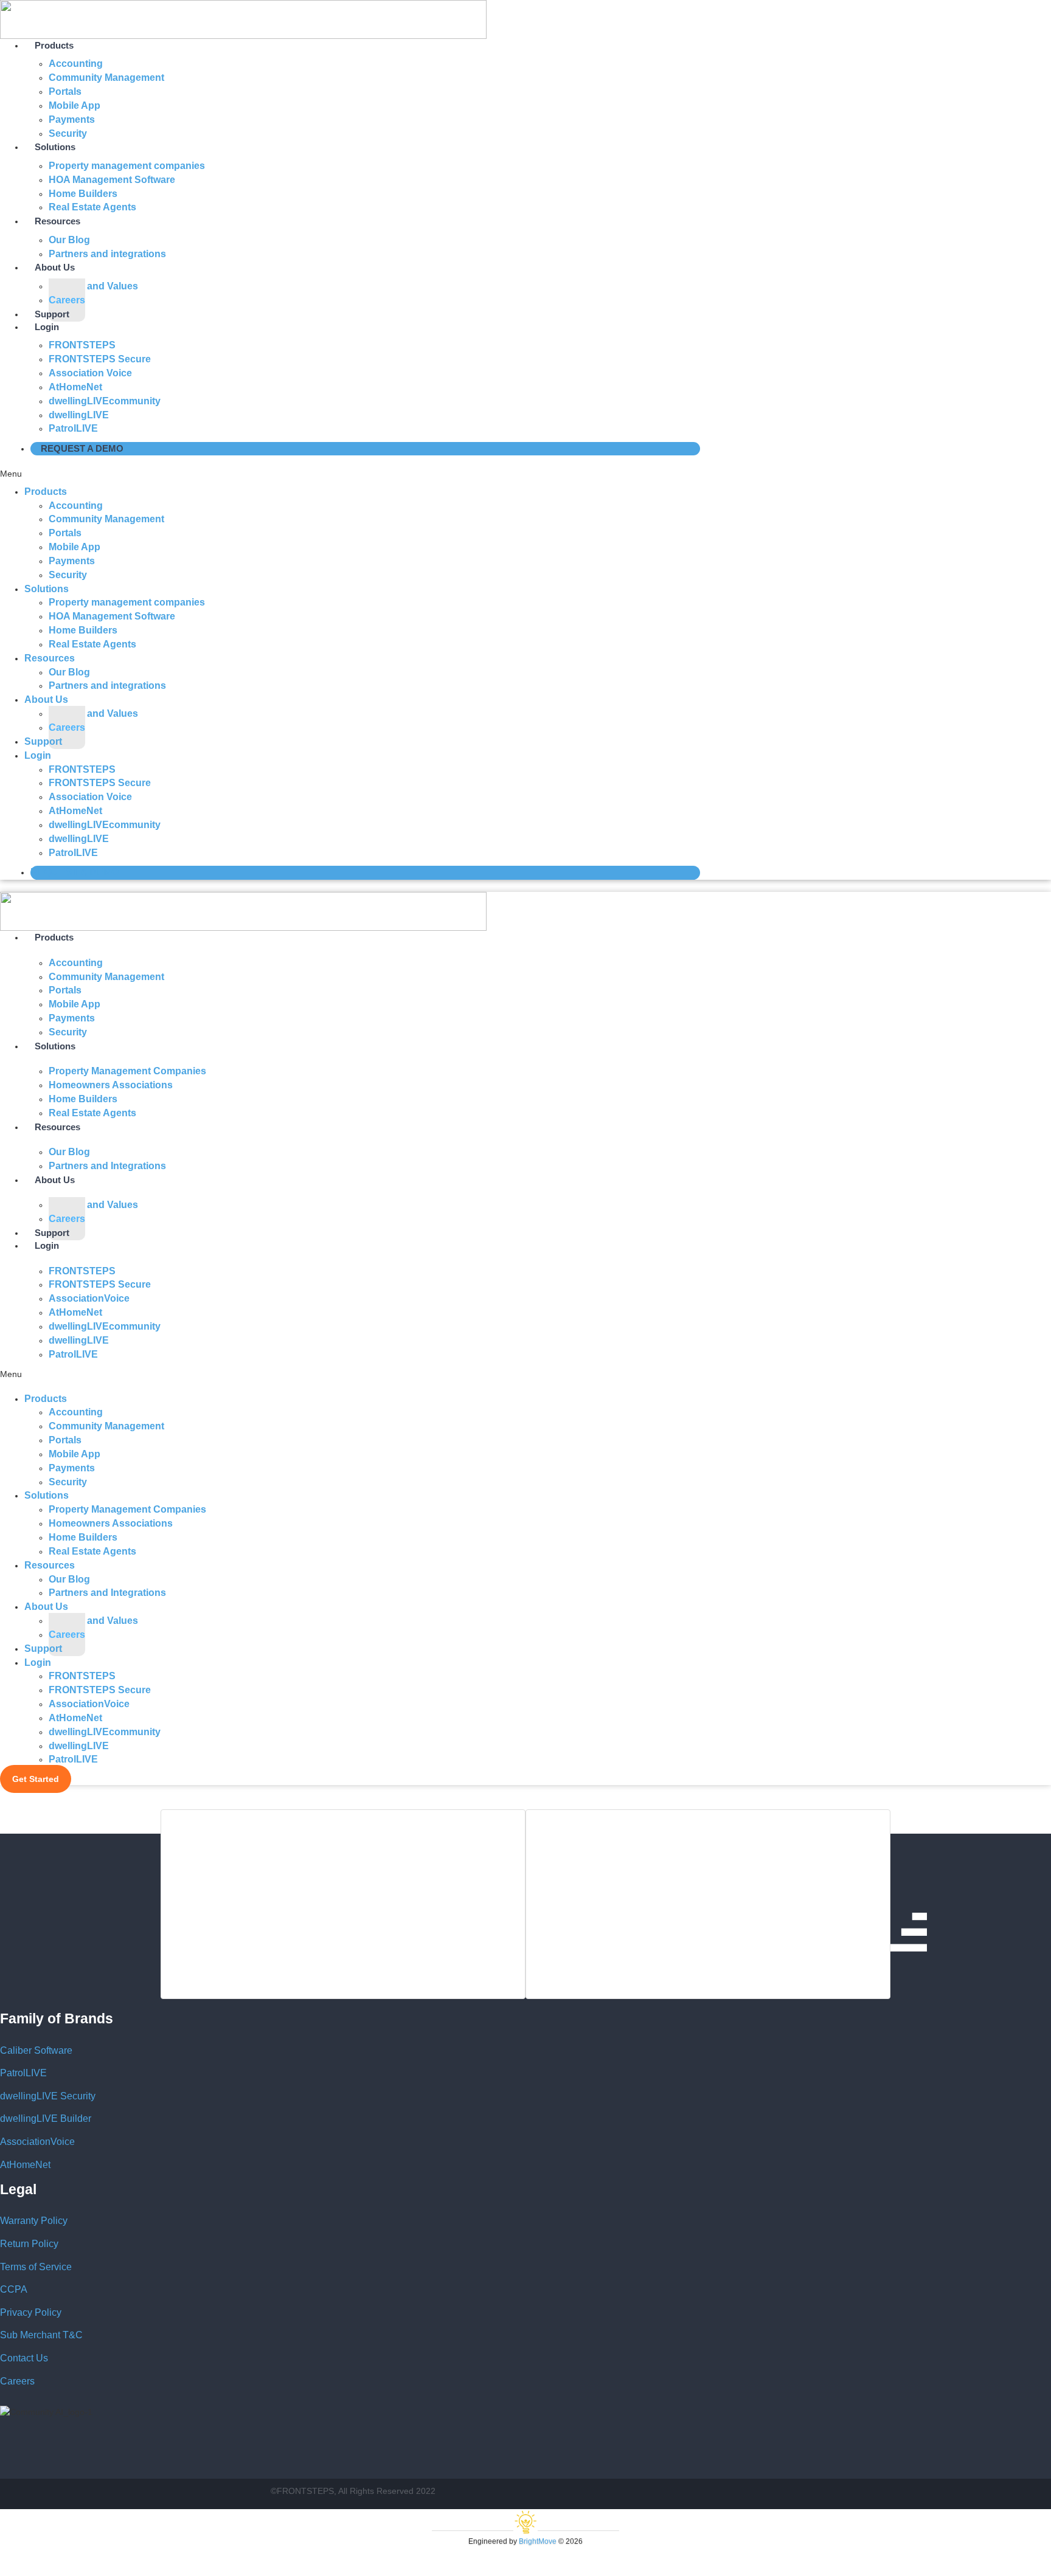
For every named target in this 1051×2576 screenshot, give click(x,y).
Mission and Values (93, 286)
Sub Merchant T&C (41, 2335)
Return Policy (29, 2244)
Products (46, 492)
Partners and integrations (107, 254)
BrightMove (538, 2541)
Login (47, 327)
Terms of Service (36, 2267)
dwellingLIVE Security (48, 2096)
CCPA (14, 2289)
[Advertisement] (343, 1904)
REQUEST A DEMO (82, 448)
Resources (57, 1127)
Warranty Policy (34, 2221)
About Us (46, 699)
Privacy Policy (31, 2312)
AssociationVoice (37, 2142)
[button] (353, 474)
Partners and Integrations (107, 1166)
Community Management (106, 78)
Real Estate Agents (92, 207)
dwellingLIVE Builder (46, 2118)
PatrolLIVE (73, 428)
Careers (67, 727)
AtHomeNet (25, 2165)
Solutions (47, 589)
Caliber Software (36, 2050)
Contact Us (24, 2358)
